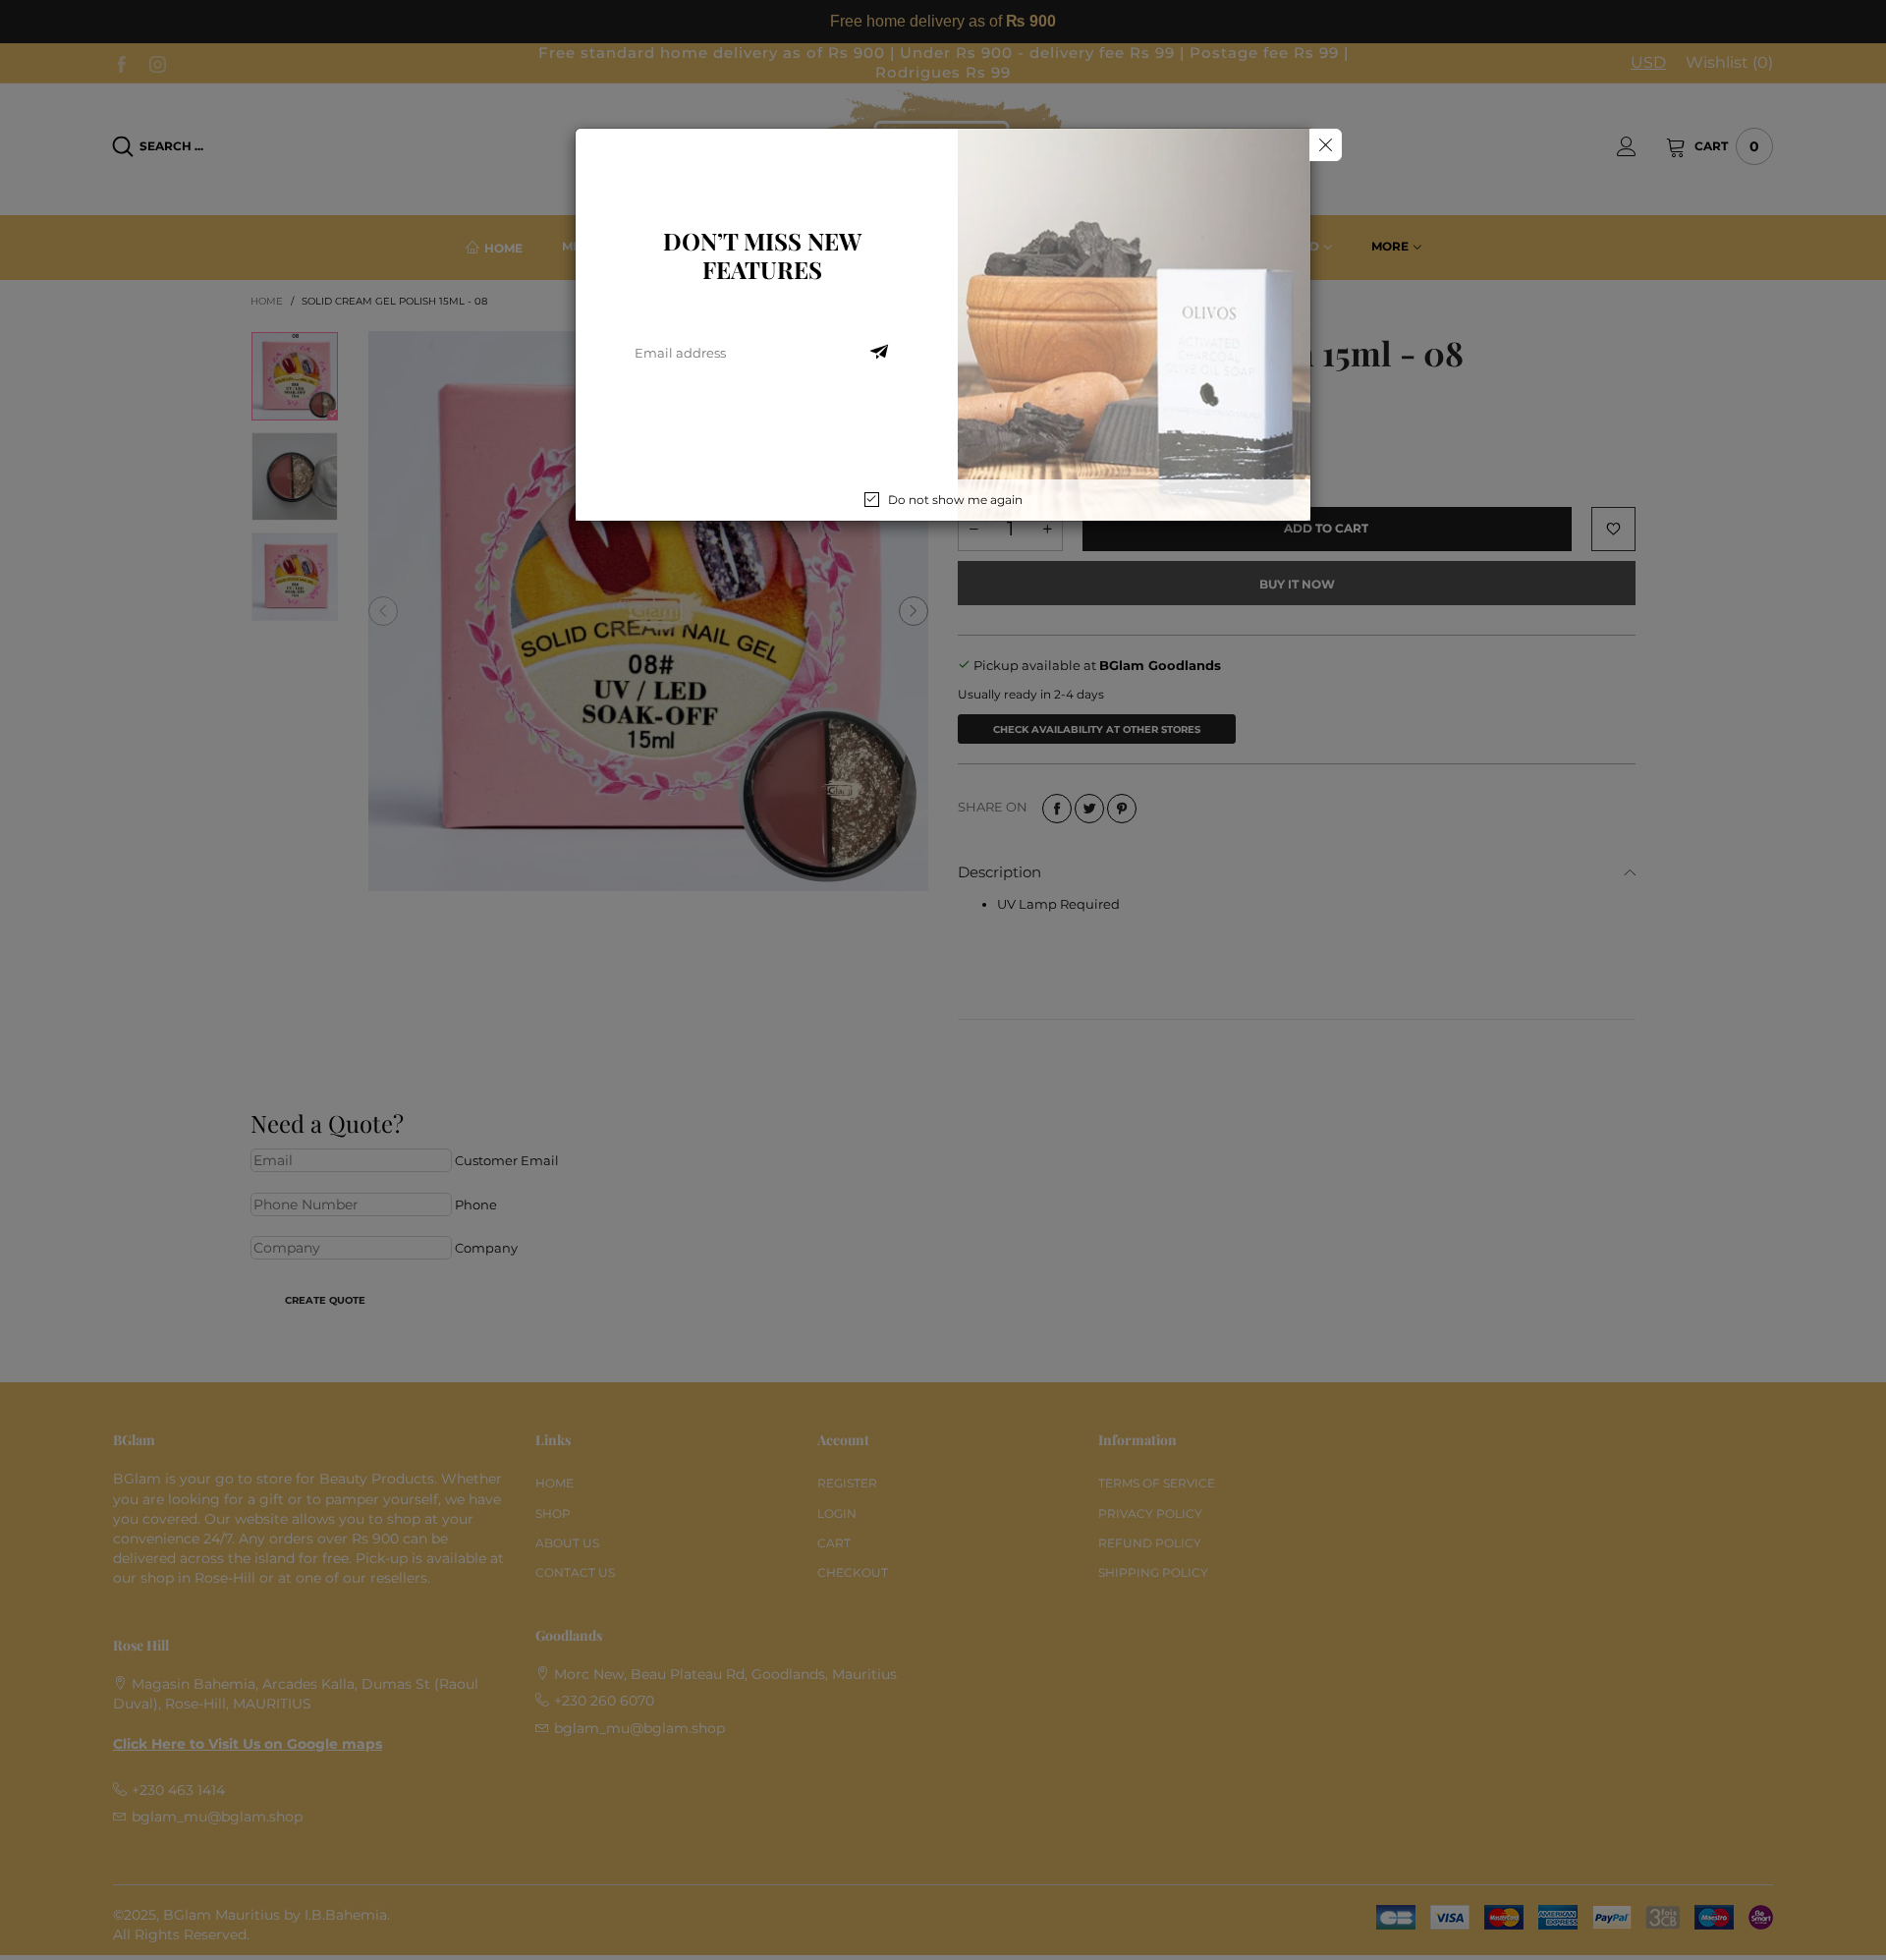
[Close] (1326, 145)
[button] (879, 353)
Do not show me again (955, 500)
